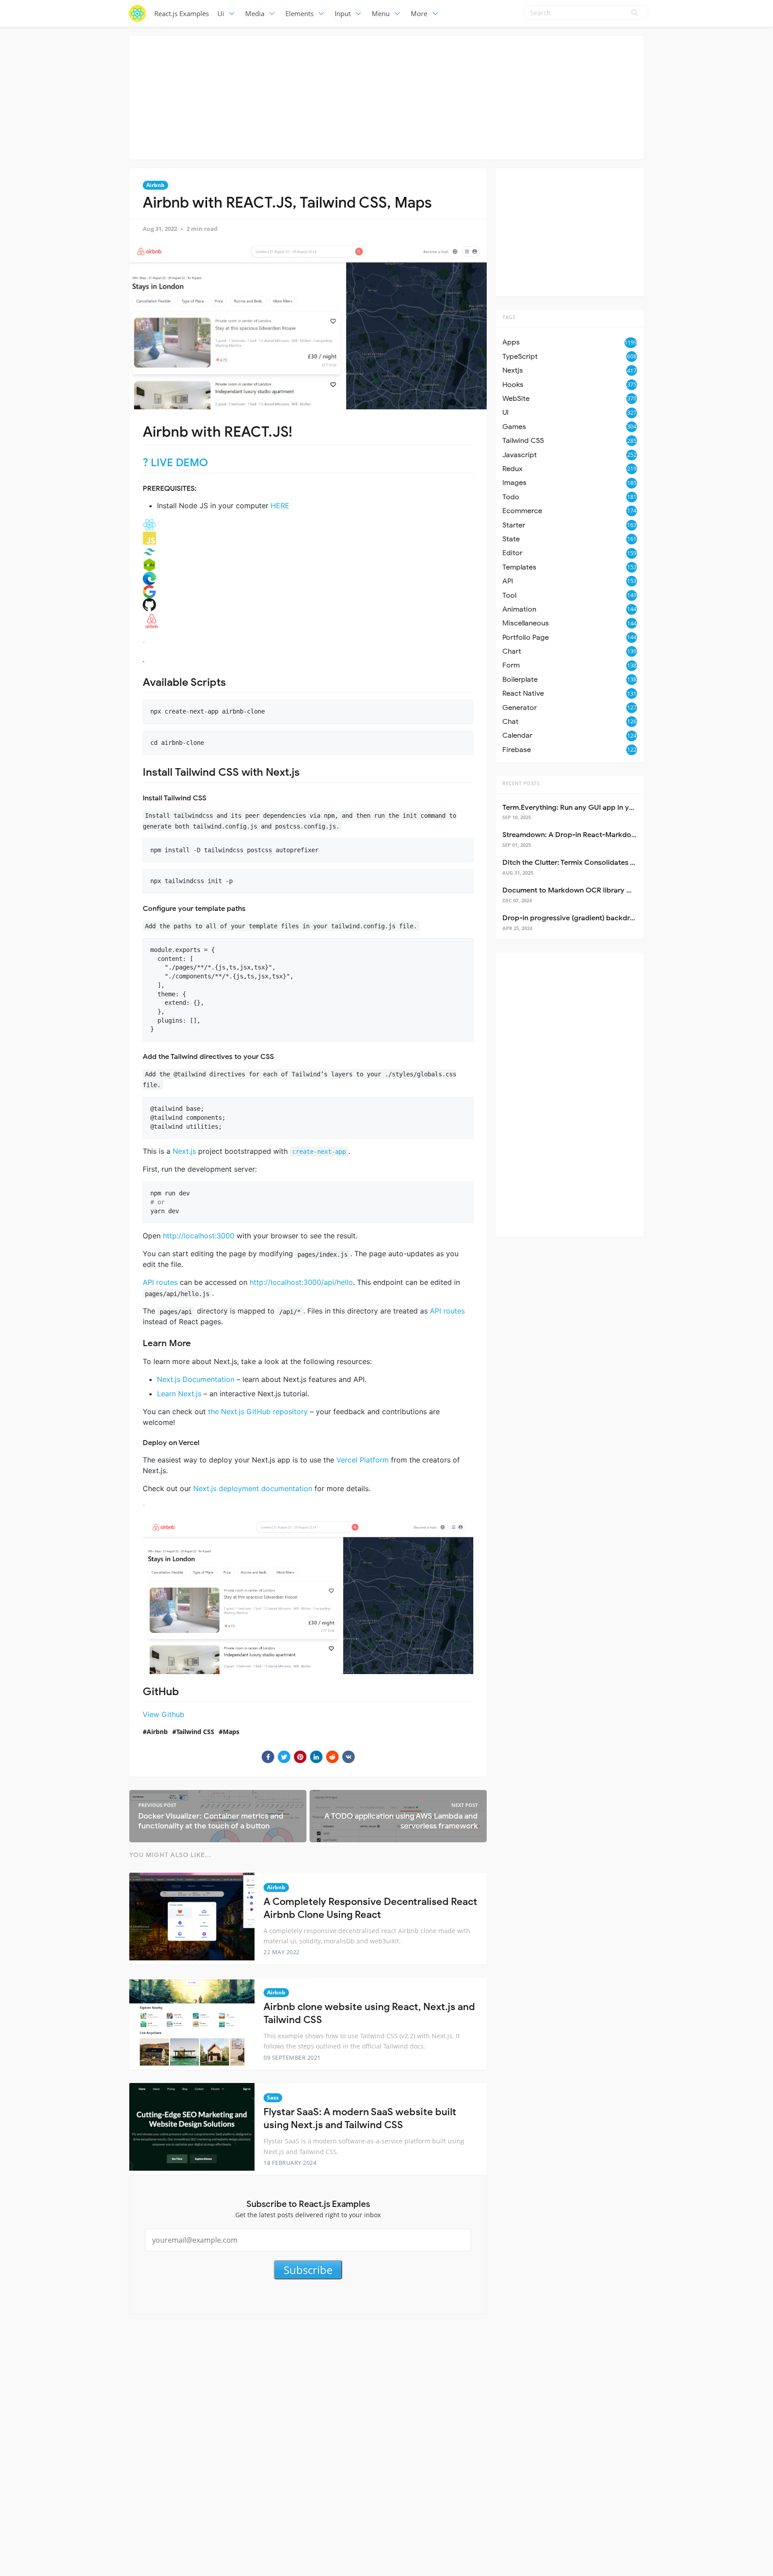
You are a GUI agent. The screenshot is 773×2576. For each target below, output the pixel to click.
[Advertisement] (386, 96)
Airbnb (155, 185)
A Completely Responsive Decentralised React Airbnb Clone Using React (370, 1908)
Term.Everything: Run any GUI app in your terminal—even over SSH (613, 808)
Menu (381, 13)
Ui (221, 13)
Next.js (184, 1151)
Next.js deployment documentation (253, 1488)
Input (343, 13)
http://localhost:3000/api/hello (301, 1282)
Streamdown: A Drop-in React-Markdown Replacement (595, 835)
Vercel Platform (363, 1460)
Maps (231, 1732)
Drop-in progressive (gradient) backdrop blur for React (594, 918)
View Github (164, 1714)
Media (255, 13)
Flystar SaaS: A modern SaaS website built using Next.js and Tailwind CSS (360, 2118)
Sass (273, 2098)
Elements (299, 13)
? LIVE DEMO (175, 463)
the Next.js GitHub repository (258, 1411)
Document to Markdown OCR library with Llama (582, 890)
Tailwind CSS (195, 1732)
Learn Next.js (179, 1394)
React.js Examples (182, 13)
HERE (280, 506)
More (419, 13)
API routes (160, 1282)
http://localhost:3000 (199, 1236)
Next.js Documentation (196, 1379)
